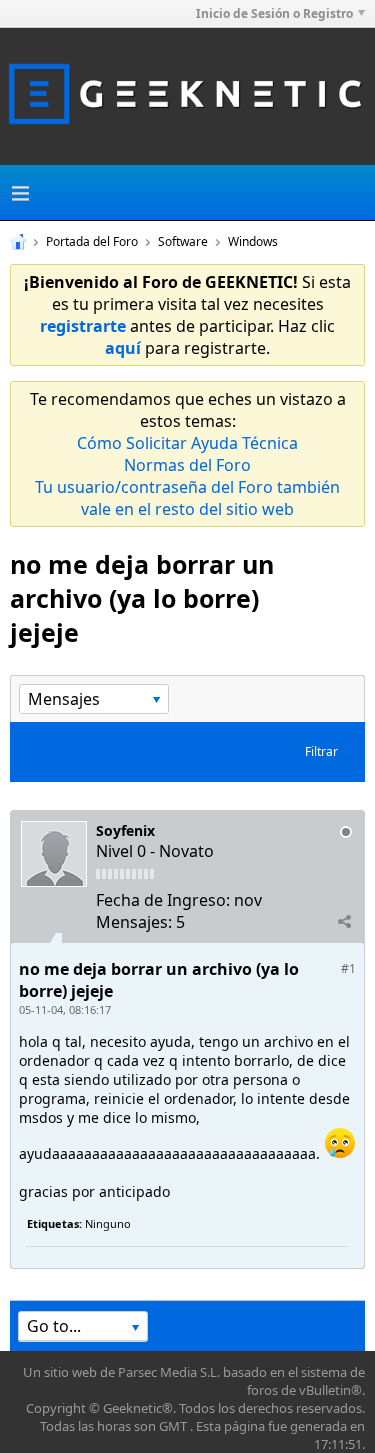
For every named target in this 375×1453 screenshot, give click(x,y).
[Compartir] (344, 921)
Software (183, 241)
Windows (253, 241)
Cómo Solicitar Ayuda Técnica (187, 443)
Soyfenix (125, 830)
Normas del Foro (187, 465)
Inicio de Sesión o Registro (274, 13)
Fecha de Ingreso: (163, 900)
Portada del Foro (92, 241)
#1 (348, 968)
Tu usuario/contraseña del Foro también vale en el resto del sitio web (187, 498)
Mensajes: (134, 922)
